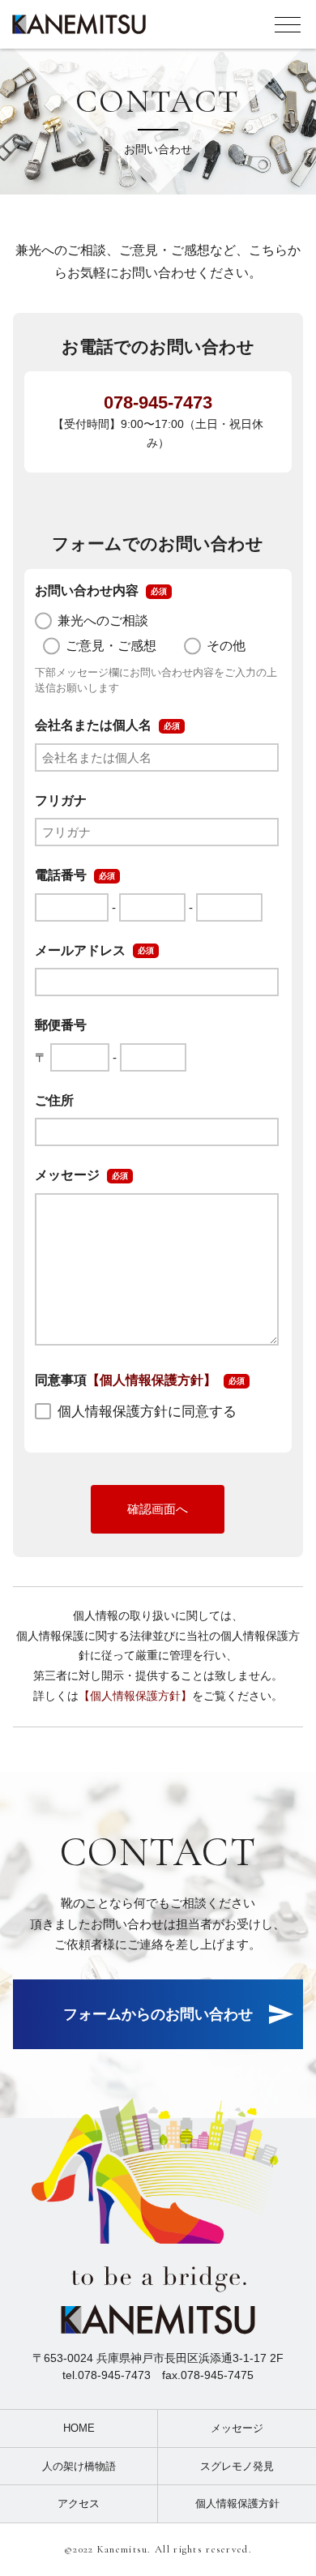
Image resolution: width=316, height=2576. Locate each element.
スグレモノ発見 (237, 2466)
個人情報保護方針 (237, 2503)
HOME (79, 2428)
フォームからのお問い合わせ (158, 2014)
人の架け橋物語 (79, 2466)
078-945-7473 (158, 402)
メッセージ (237, 2428)
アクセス (79, 2503)
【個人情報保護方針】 (152, 1380)
